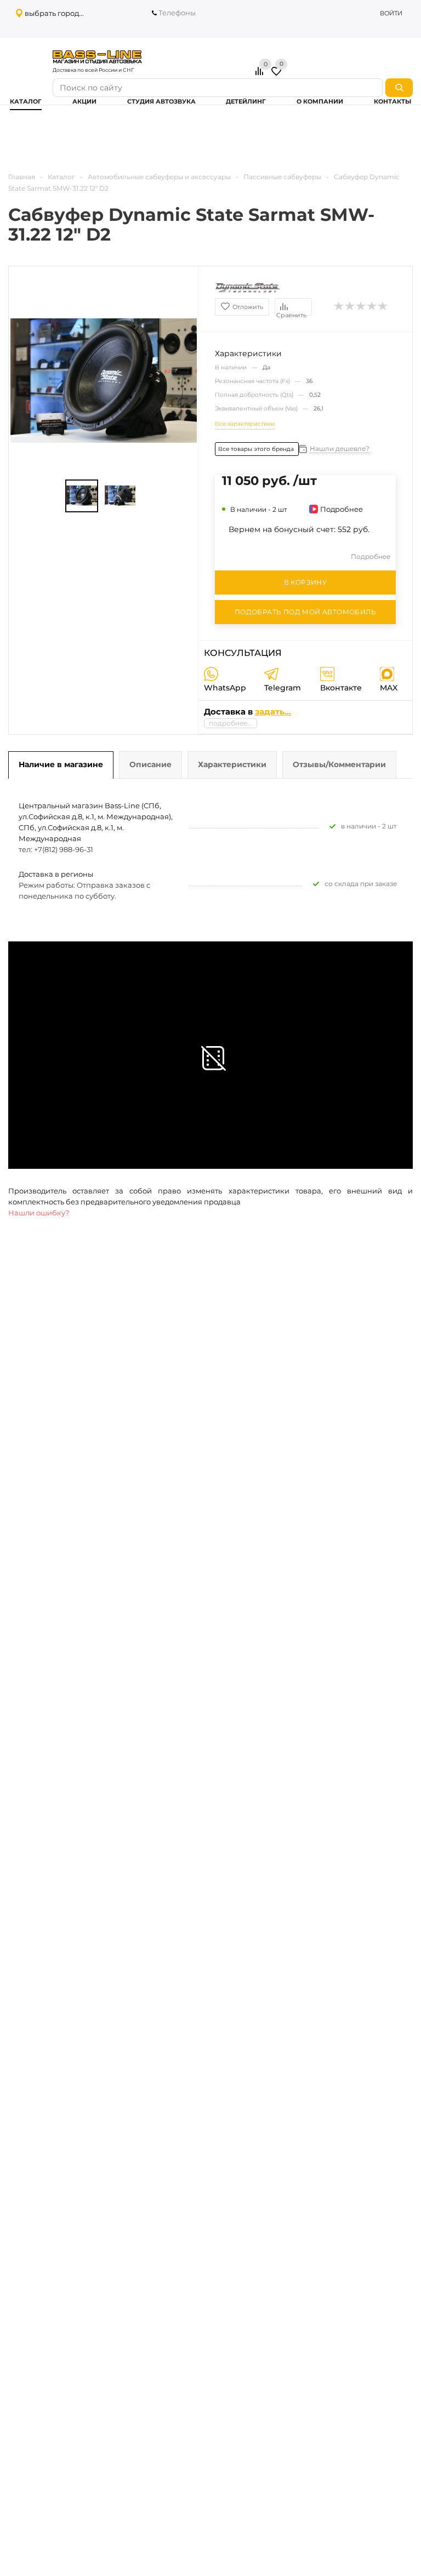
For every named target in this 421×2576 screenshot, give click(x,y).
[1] (339, 306)
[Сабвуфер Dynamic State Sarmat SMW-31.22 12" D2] (82, 496)
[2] (350, 306)
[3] (361, 306)
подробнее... (231, 723)
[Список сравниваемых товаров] (261, 75)
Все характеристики (245, 424)
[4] (372, 306)
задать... (273, 712)
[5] (383, 306)
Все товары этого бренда (257, 449)
